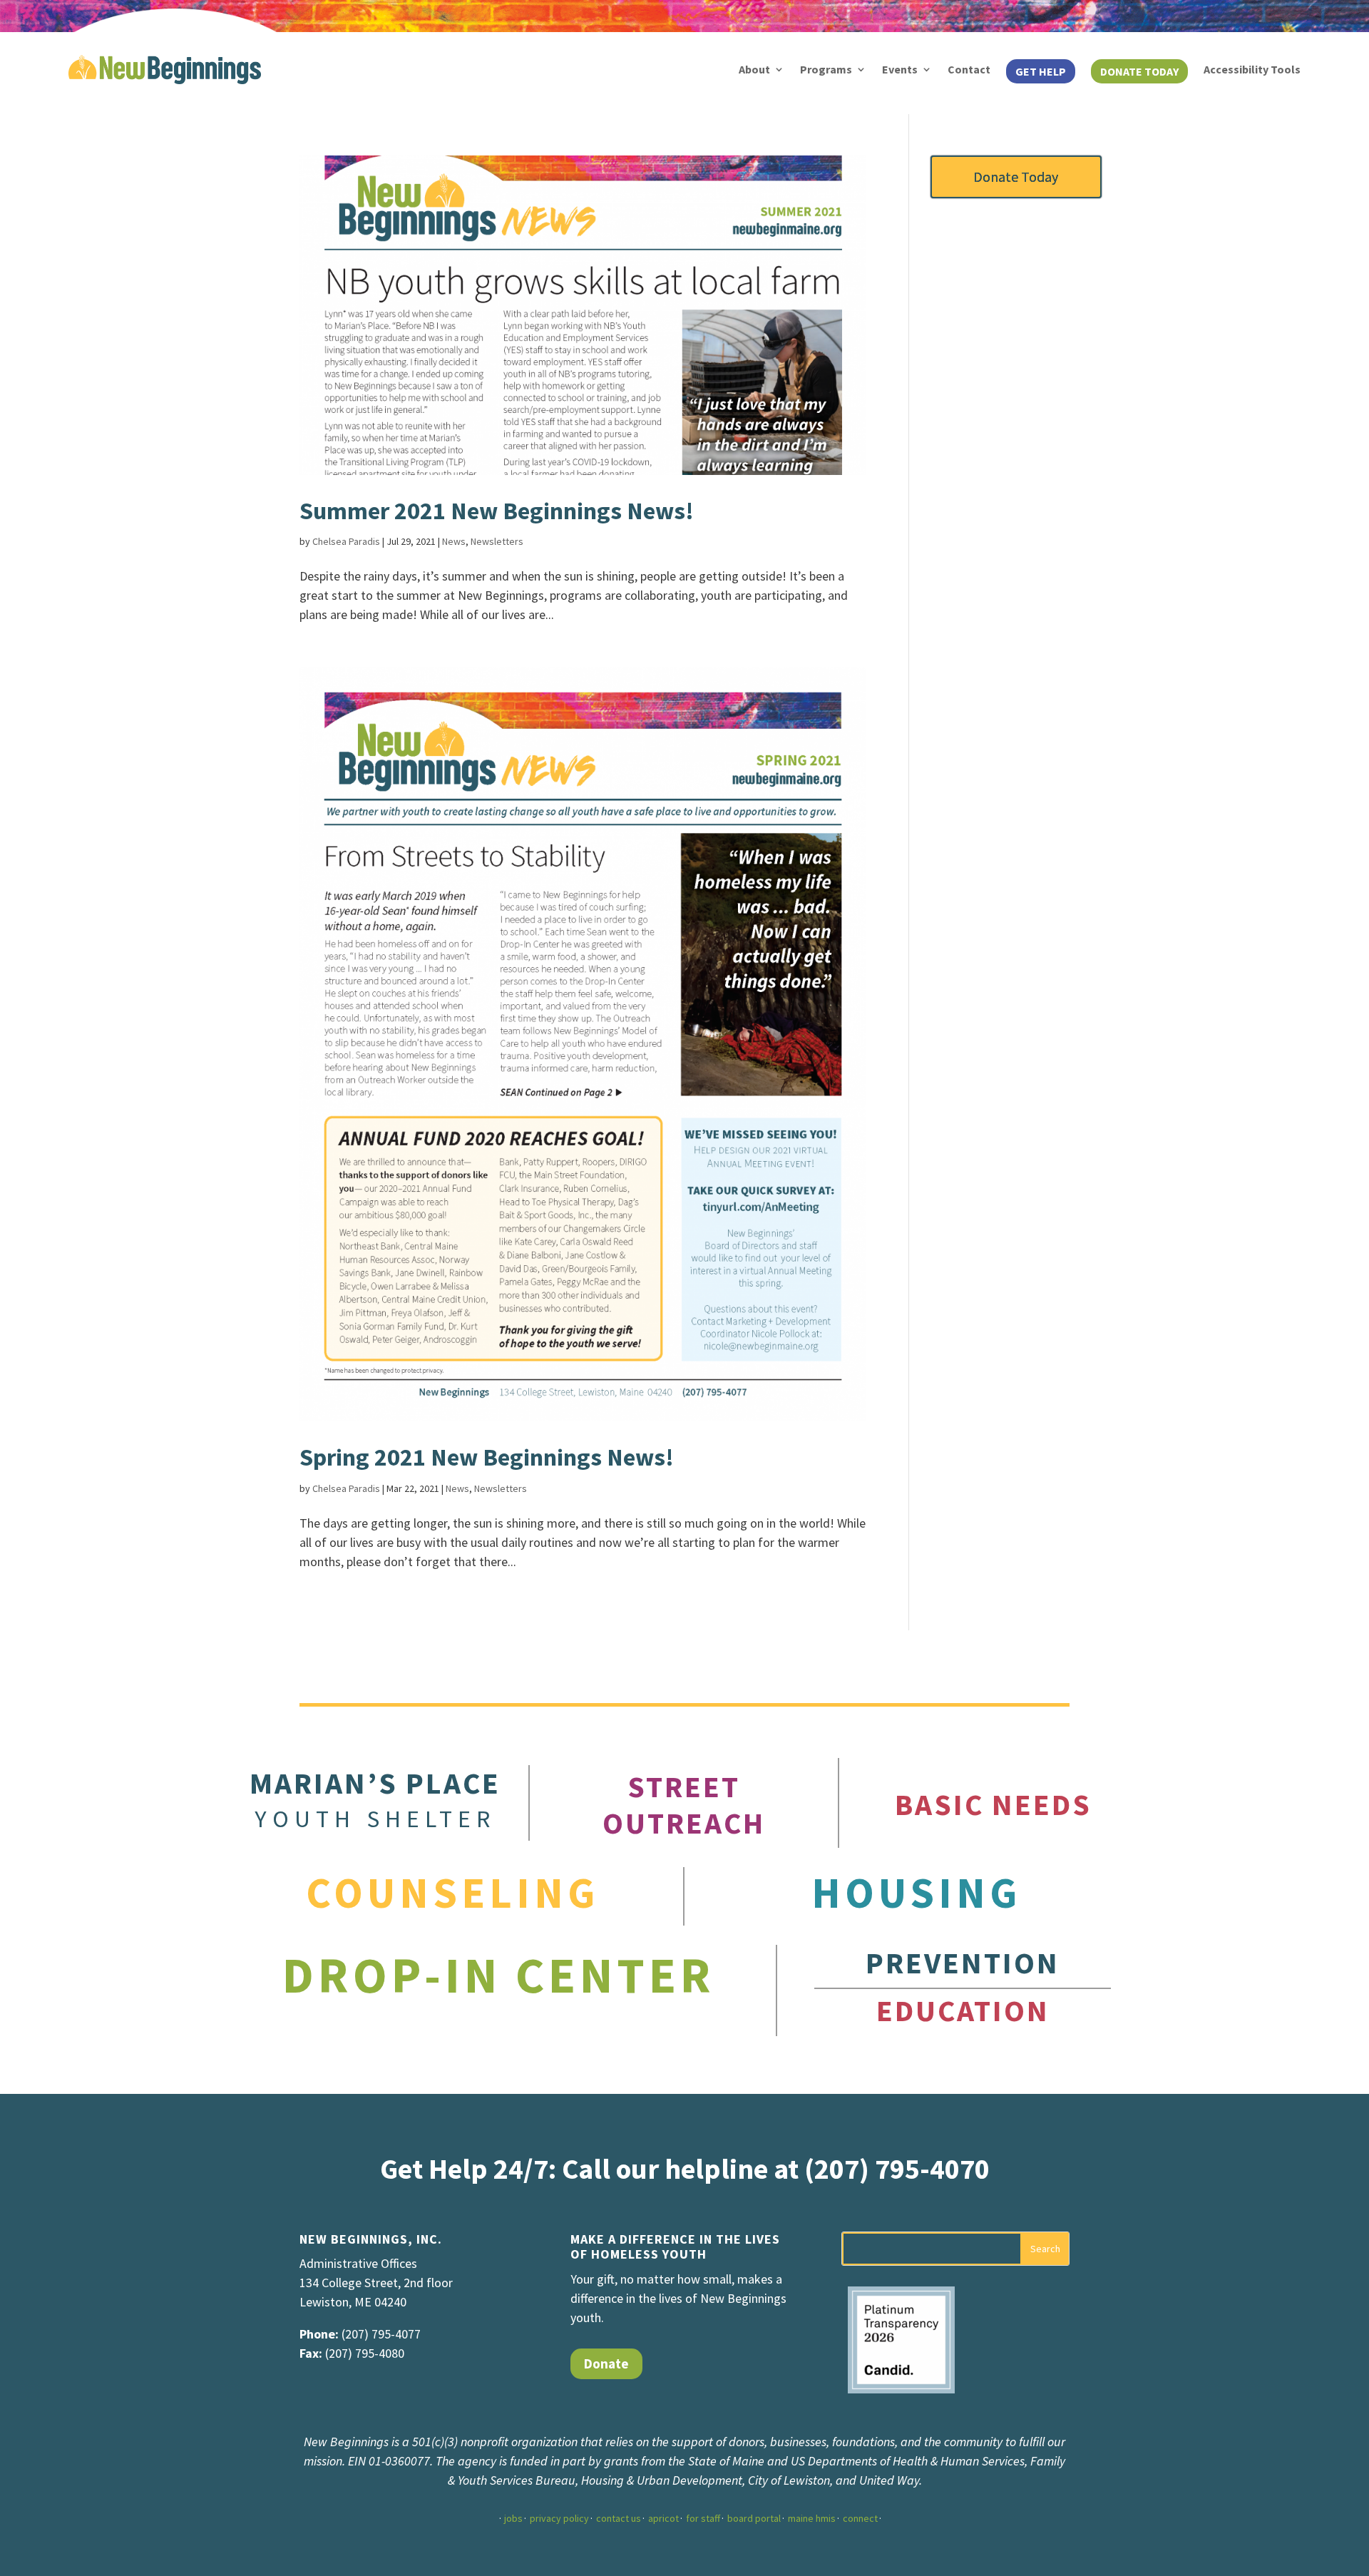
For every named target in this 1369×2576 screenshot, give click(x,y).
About (754, 69)
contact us (619, 2518)
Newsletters (497, 541)
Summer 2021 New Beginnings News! (497, 511)
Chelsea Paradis (346, 541)
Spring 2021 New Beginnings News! (487, 1457)
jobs (513, 2518)
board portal (754, 2518)
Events (900, 69)
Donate (606, 2363)
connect (860, 2518)
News (454, 541)
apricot (663, 2518)
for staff (703, 2518)
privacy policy (559, 2518)
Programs (826, 69)
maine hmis (812, 2518)
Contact (969, 69)
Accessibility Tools (1252, 69)
